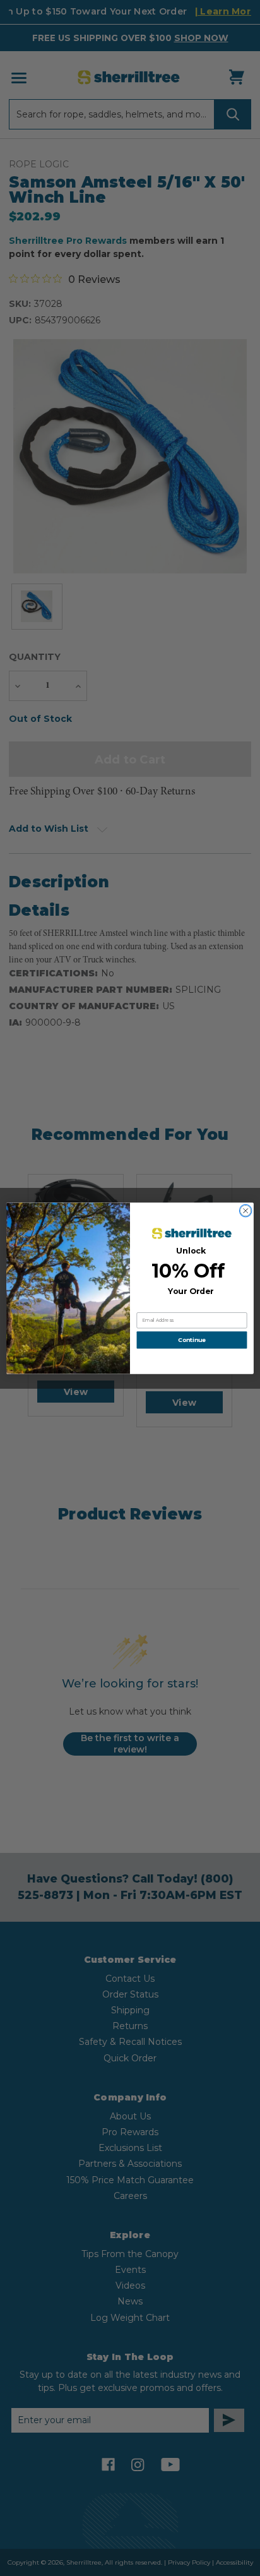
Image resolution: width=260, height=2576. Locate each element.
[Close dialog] (245, 1211)
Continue (192, 1340)
